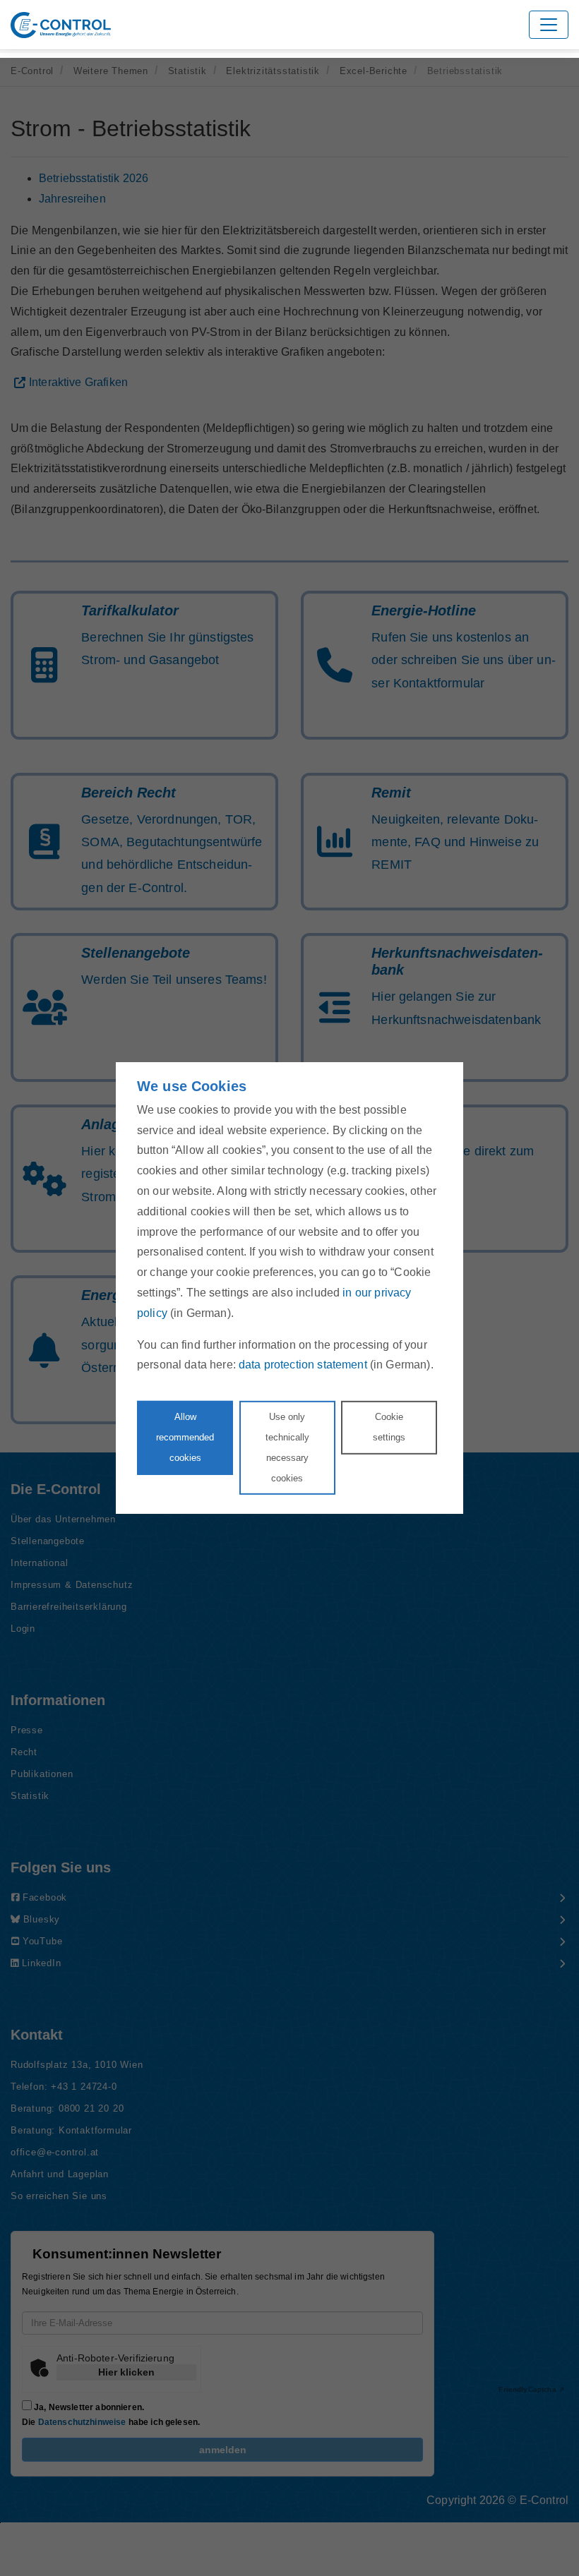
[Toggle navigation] (549, 25)
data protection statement (303, 1365)
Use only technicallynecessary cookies (287, 1447)
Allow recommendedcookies (185, 1437)
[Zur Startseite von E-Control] (61, 25)
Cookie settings (389, 1427)
